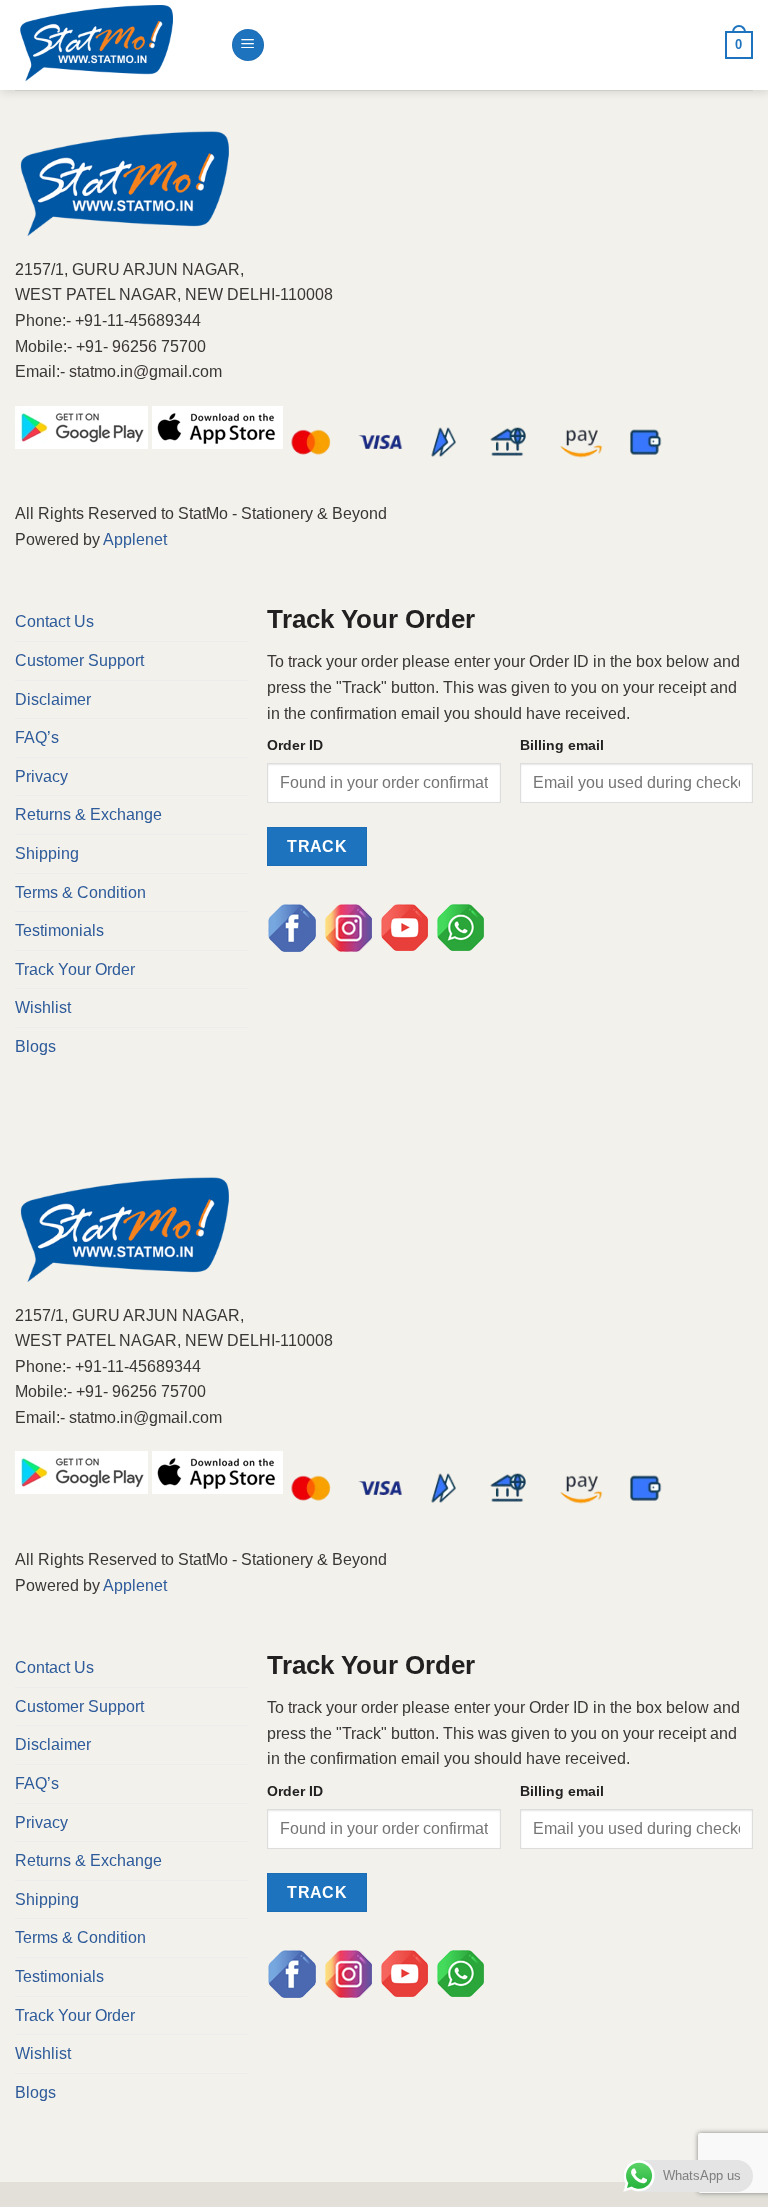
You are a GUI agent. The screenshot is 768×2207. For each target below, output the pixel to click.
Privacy (41, 776)
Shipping (47, 853)
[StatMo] (115, 45)
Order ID (295, 745)
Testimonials (59, 930)
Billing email (562, 745)
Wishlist (43, 1007)
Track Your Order (75, 969)
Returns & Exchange (88, 814)
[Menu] (248, 45)
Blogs (35, 1046)
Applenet (135, 539)
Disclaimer (53, 699)
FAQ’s (37, 737)
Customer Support (79, 660)
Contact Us (54, 621)
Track (317, 846)
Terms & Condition (80, 892)
